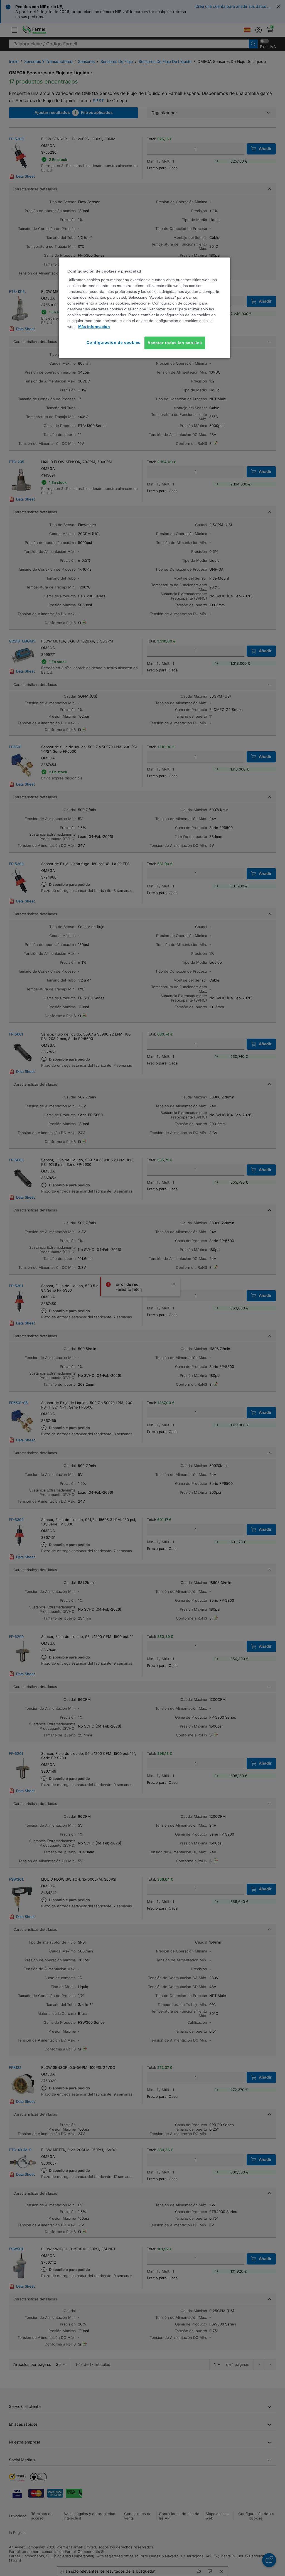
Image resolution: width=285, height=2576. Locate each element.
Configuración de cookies (114, 342)
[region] (144, 308)
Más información (94, 327)
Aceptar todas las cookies (175, 343)
